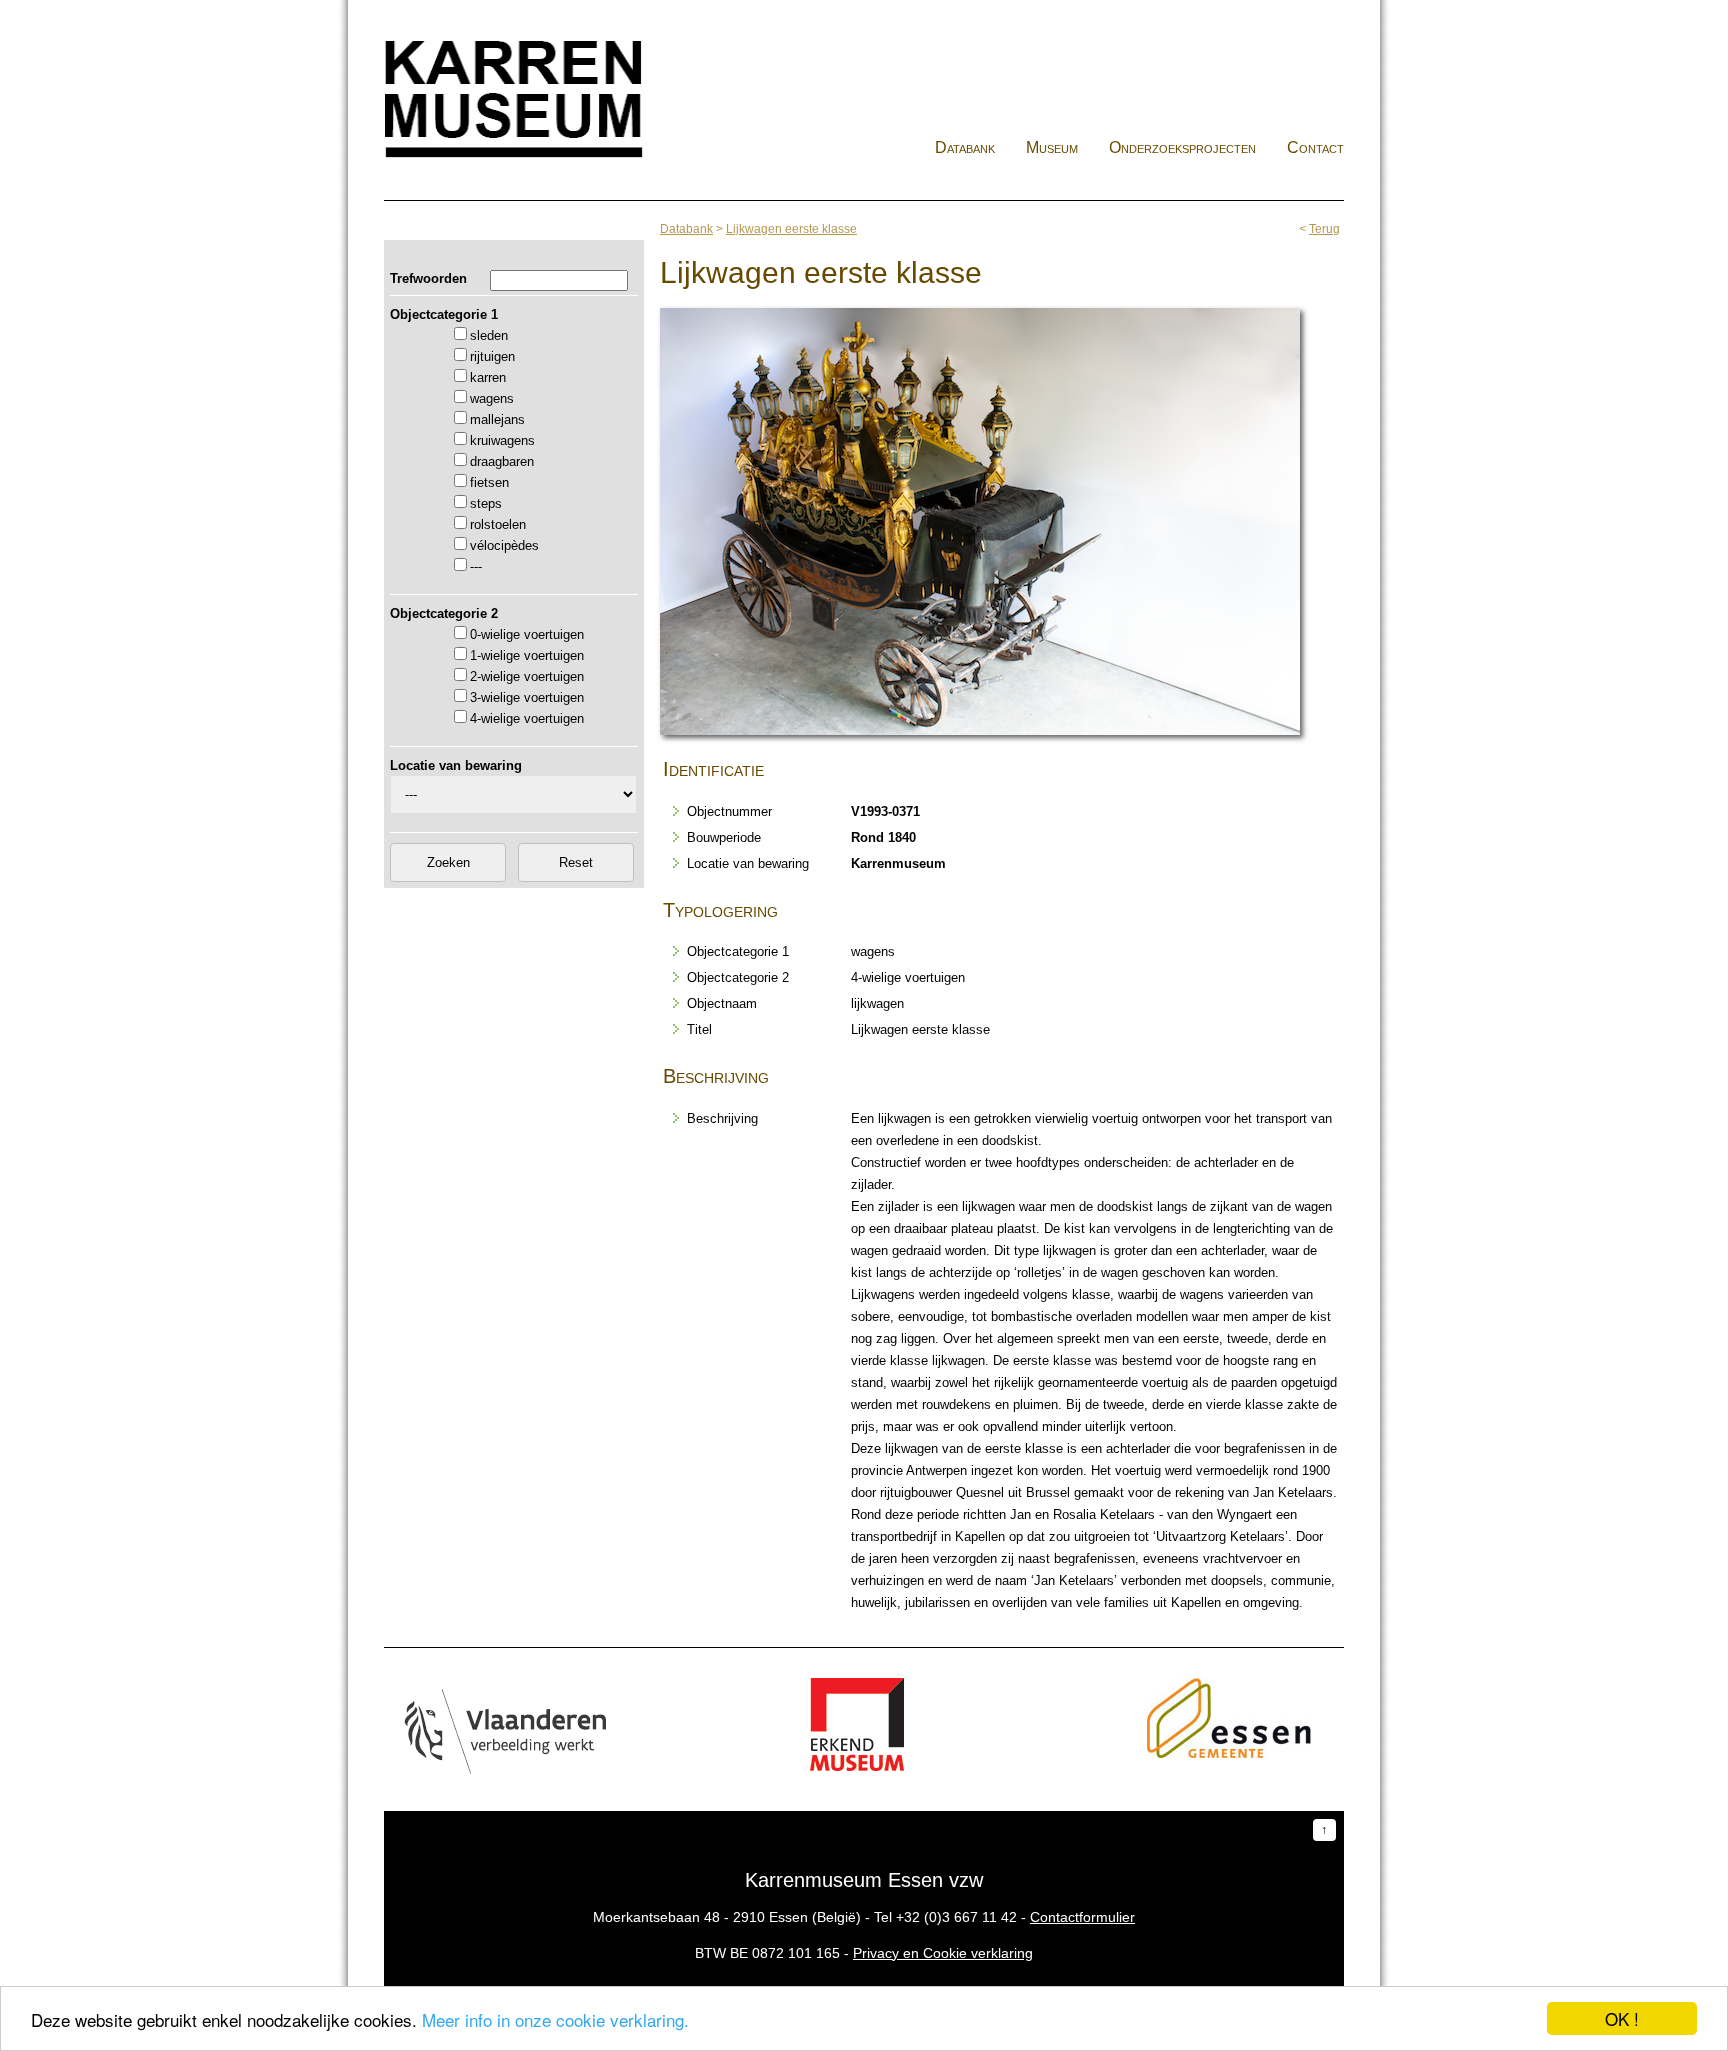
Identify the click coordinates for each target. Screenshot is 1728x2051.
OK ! (1622, 2018)
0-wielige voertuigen (527, 634)
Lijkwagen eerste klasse (791, 229)
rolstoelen (498, 524)
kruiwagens (502, 440)
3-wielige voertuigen (527, 697)
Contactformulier (1082, 1917)
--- (476, 566)
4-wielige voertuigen (527, 718)
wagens (492, 398)
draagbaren (502, 461)
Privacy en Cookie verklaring (943, 1953)
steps (486, 503)
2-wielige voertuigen (527, 676)
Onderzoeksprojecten (1182, 147)
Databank (965, 147)
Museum (1052, 147)
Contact (1315, 147)
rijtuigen (492, 356)
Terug (1324, 229)
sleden (489, 335)
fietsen (489, 482)
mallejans (497, 419)
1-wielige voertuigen (527, 655)
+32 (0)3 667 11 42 (956, 1917)
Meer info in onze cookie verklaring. (555, 2019)
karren (488, 377)
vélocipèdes (504, 545)
